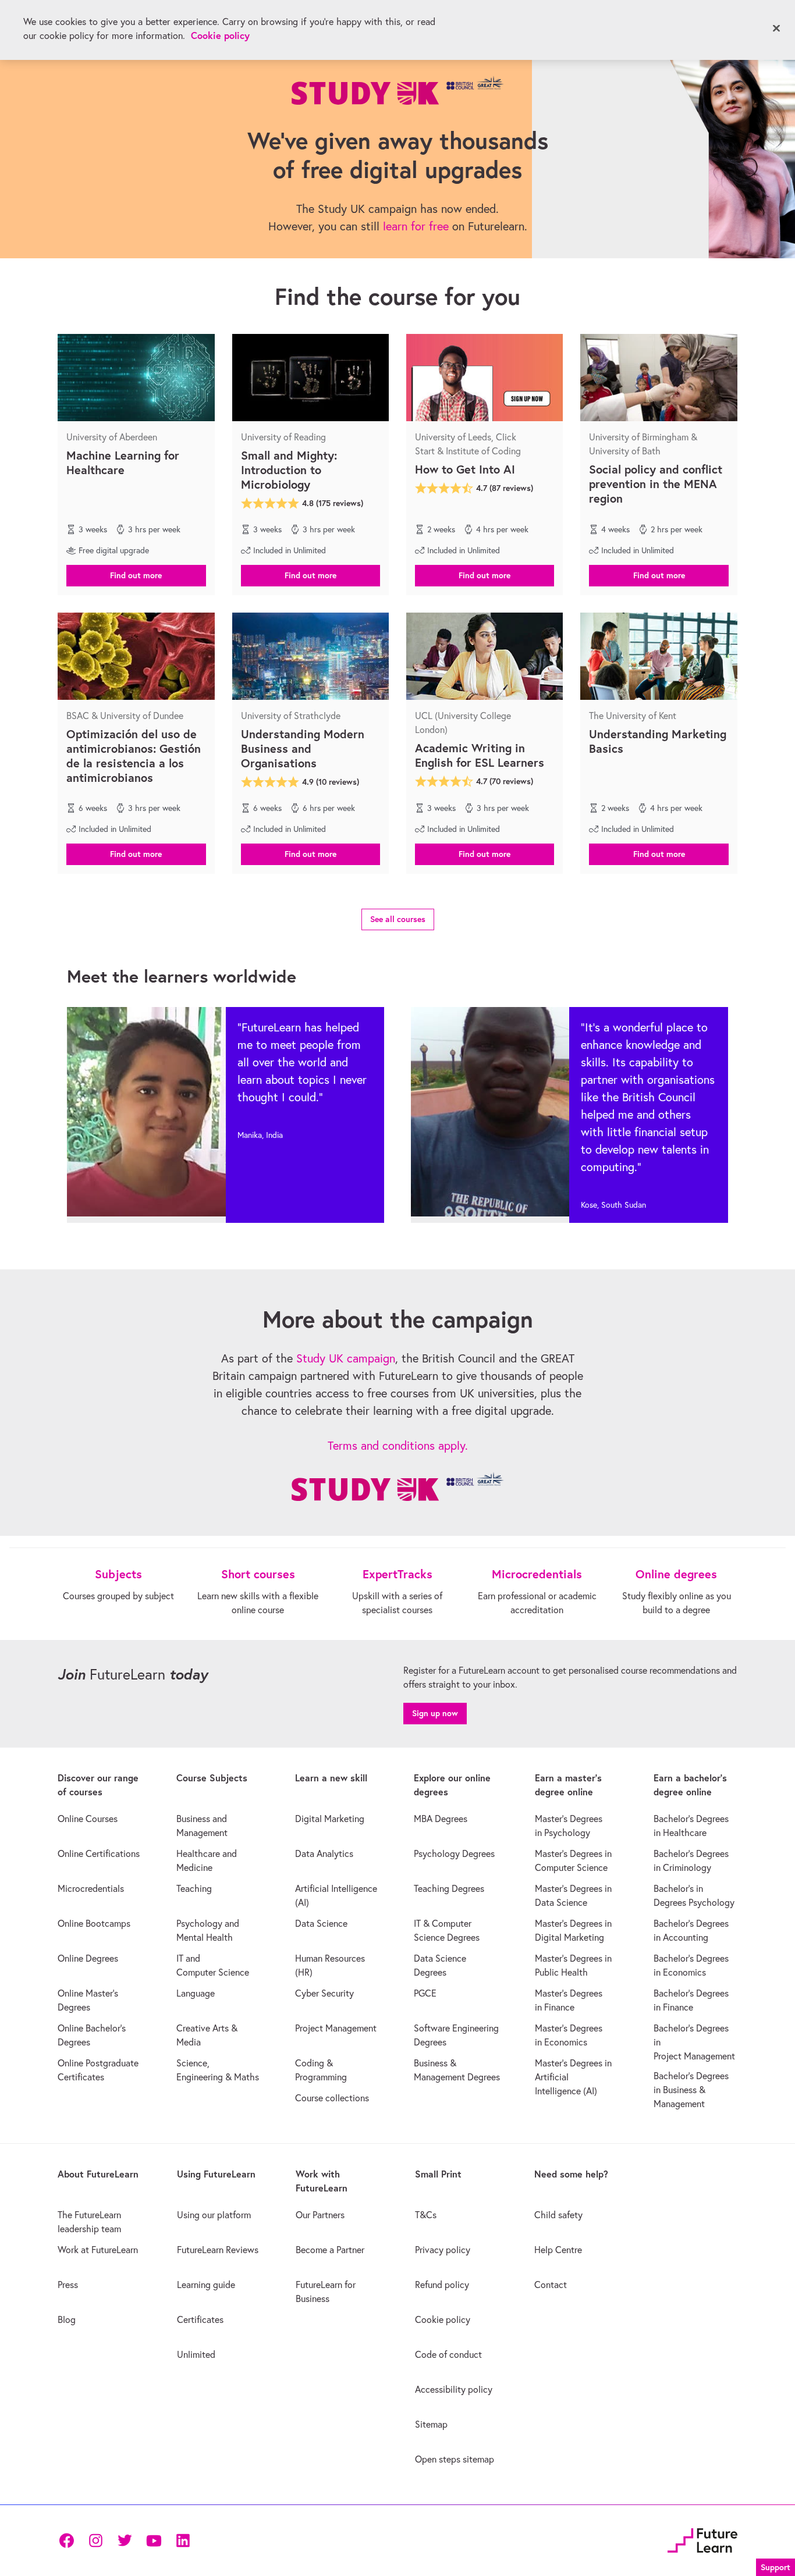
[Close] (776, 29)
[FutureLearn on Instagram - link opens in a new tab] (95, 2541)
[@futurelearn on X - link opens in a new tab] (125, 2541)
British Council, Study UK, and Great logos (398, 1486)
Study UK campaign (346, 1358)
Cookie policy (220, 35)
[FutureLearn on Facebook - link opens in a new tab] (66, 2541)
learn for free (416, 226)
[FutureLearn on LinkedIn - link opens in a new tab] (183, 2541)
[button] (136, 575)
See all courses (398, 919)
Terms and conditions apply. (398, 1445)
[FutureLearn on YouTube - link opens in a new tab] (154, 2541)
